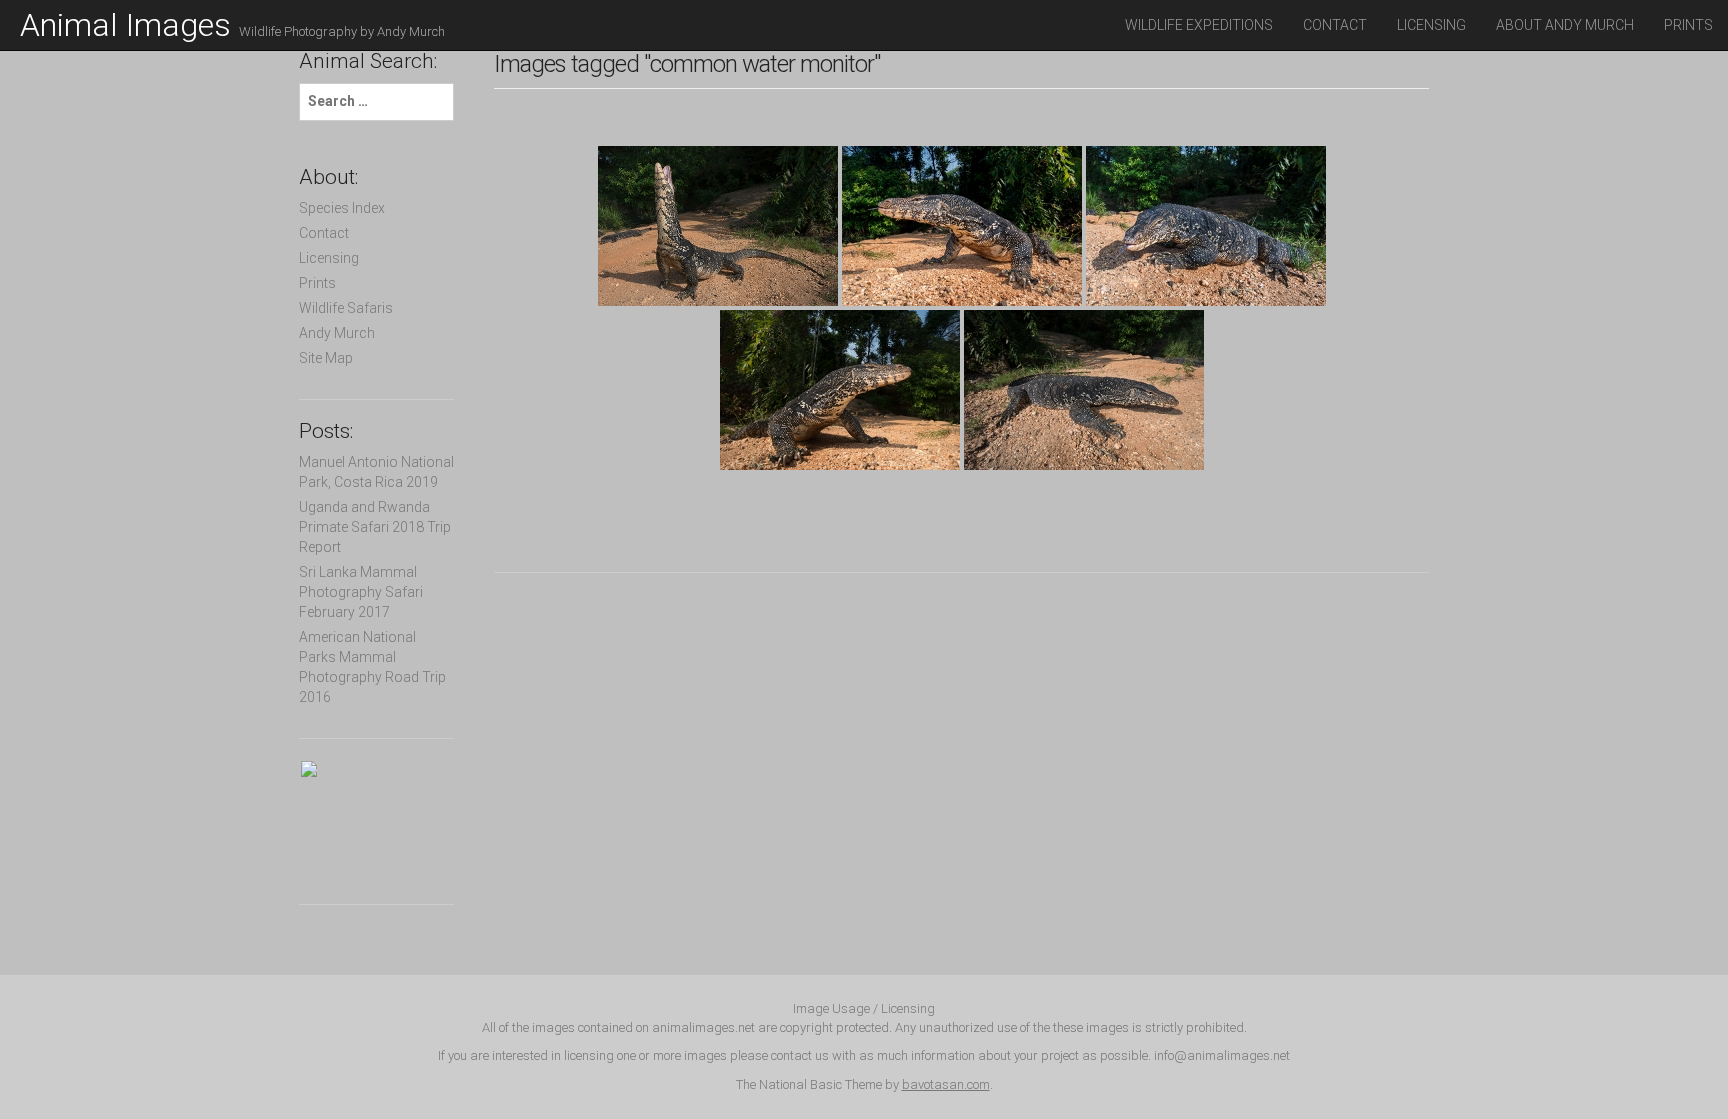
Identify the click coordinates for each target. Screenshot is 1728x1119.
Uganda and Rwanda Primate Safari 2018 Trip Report (375, 527)
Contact (1335, 25)
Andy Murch (337, 333)
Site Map (326, 358)
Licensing (1431, 25)
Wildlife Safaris (346, 308)
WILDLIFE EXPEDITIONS (1199, 25)
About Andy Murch (1565, 25)
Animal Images (232, 25)
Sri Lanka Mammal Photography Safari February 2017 (361, 592)
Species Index (342, 208)
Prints (1688, 25)
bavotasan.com (946, 1084)
